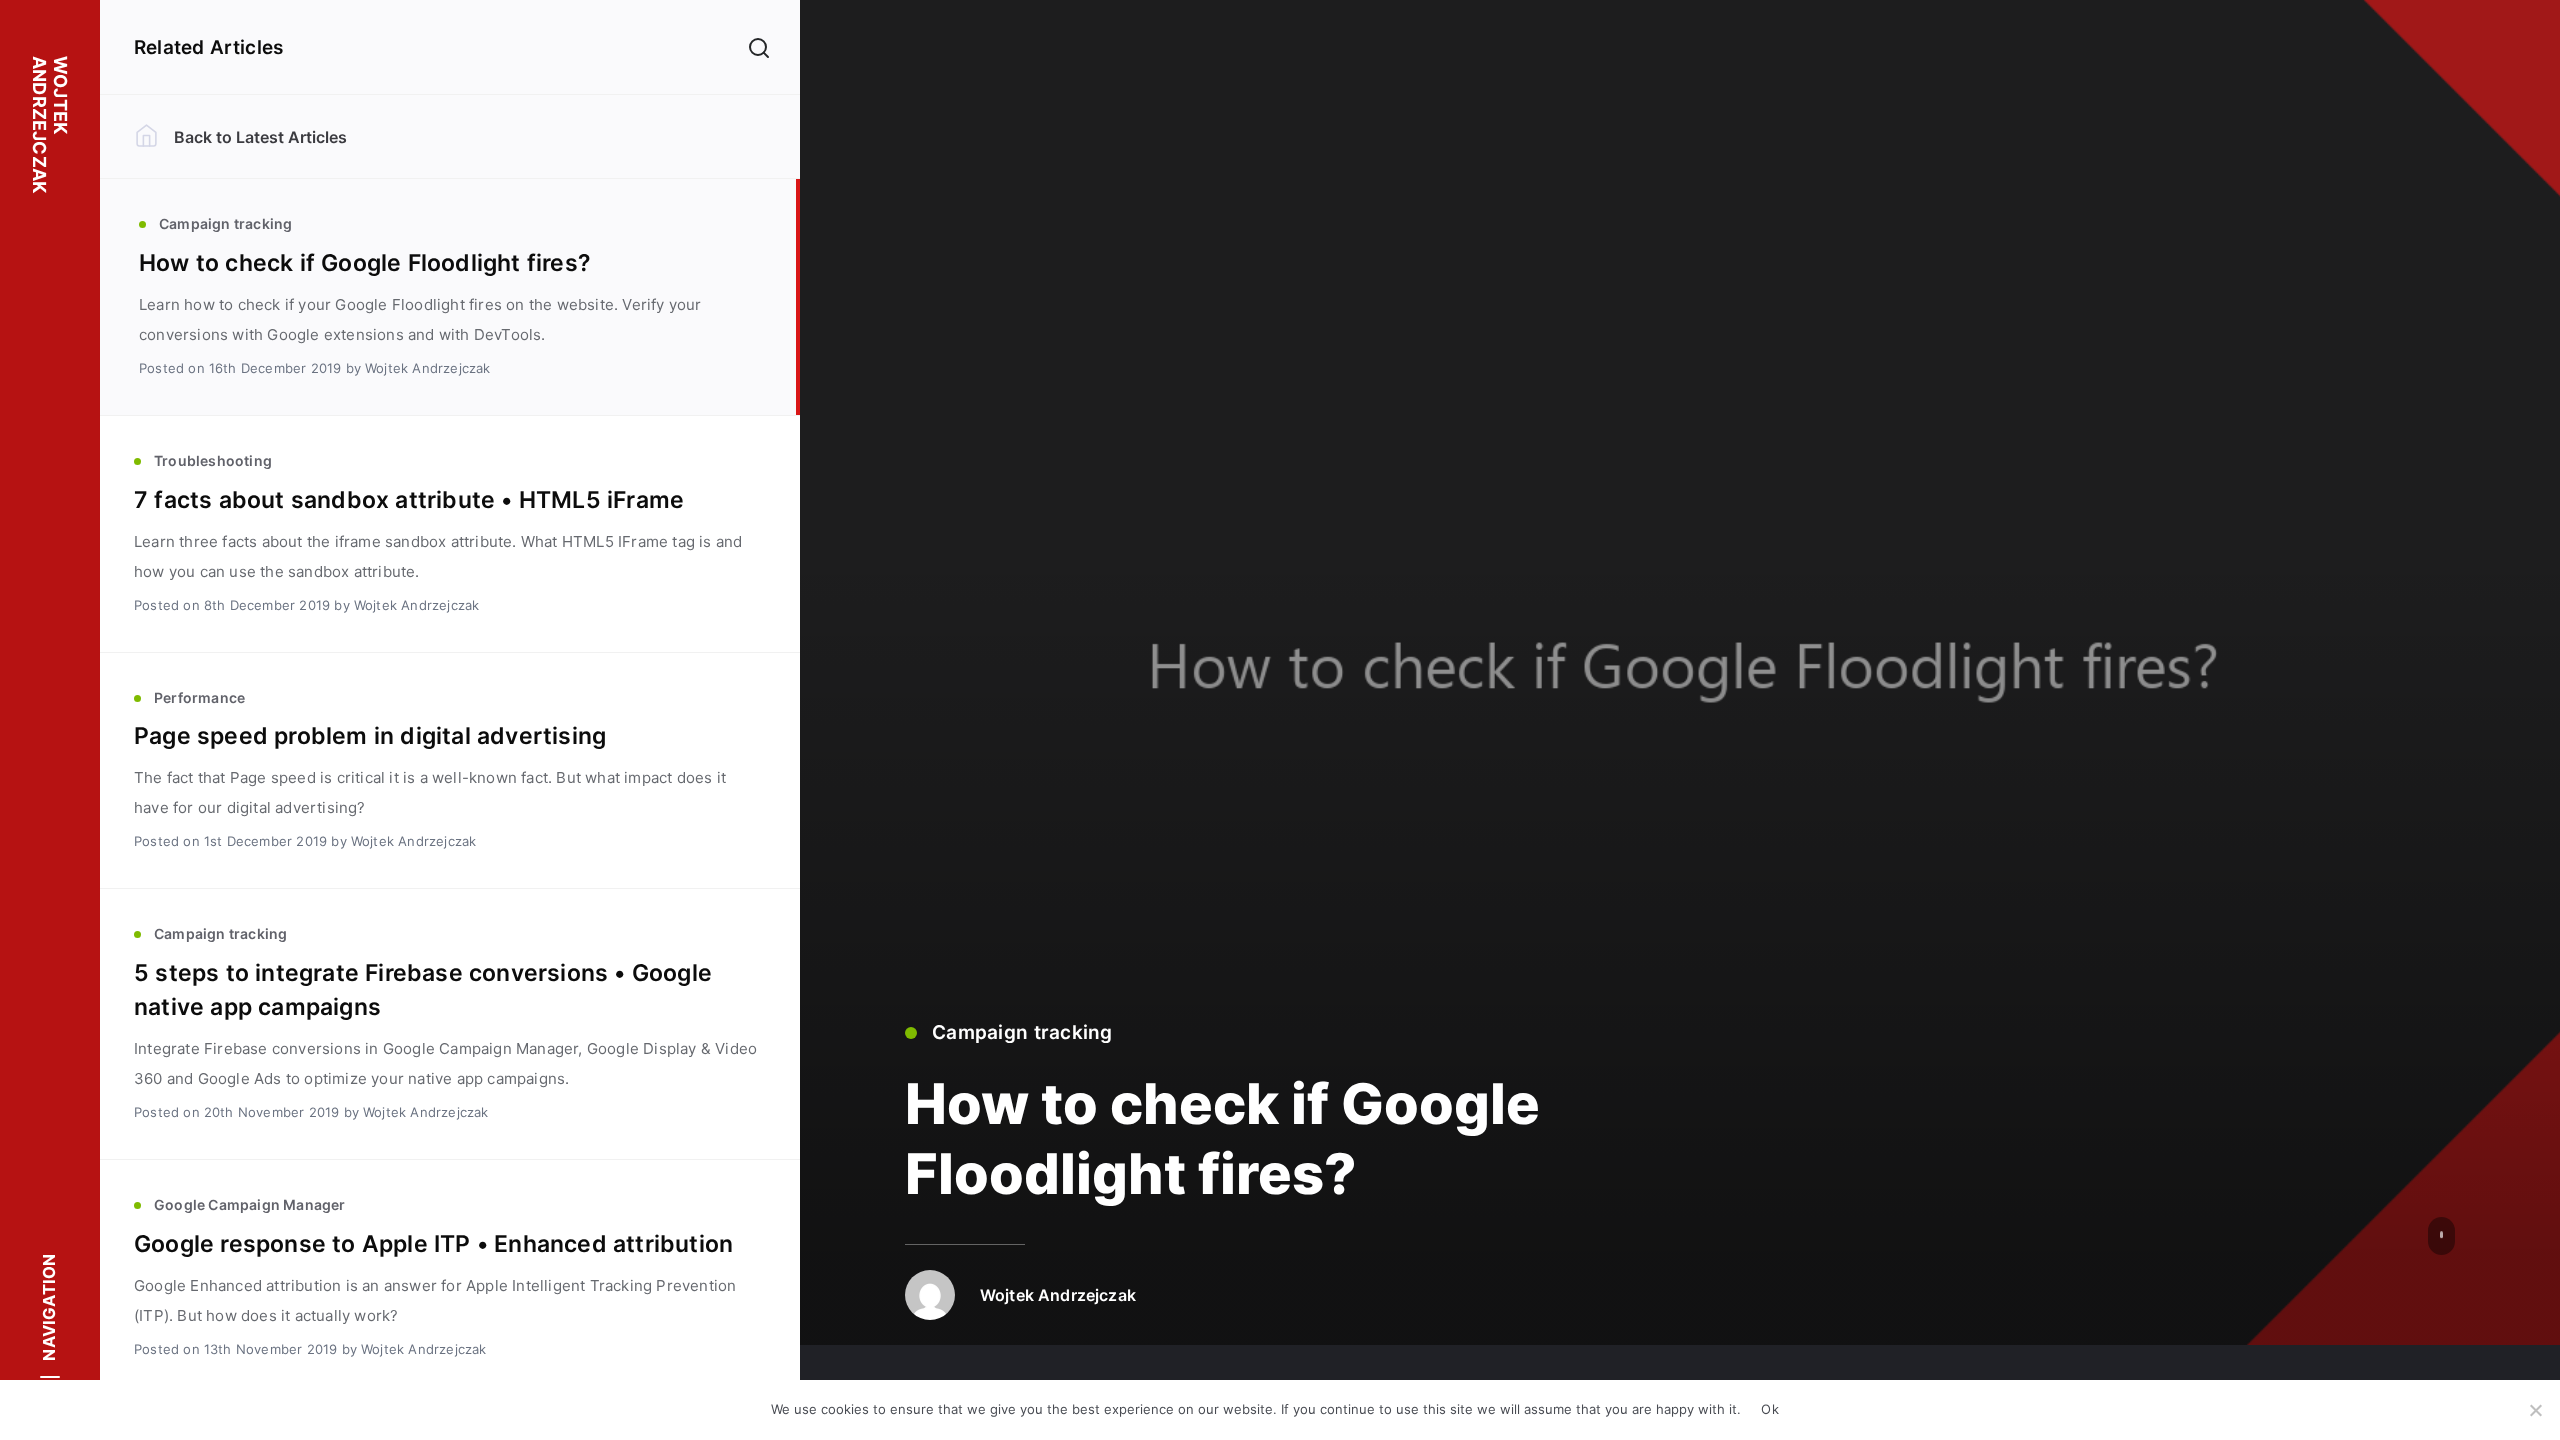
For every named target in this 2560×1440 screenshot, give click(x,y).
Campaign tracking (1022, 1032)
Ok (1770, 1409)
